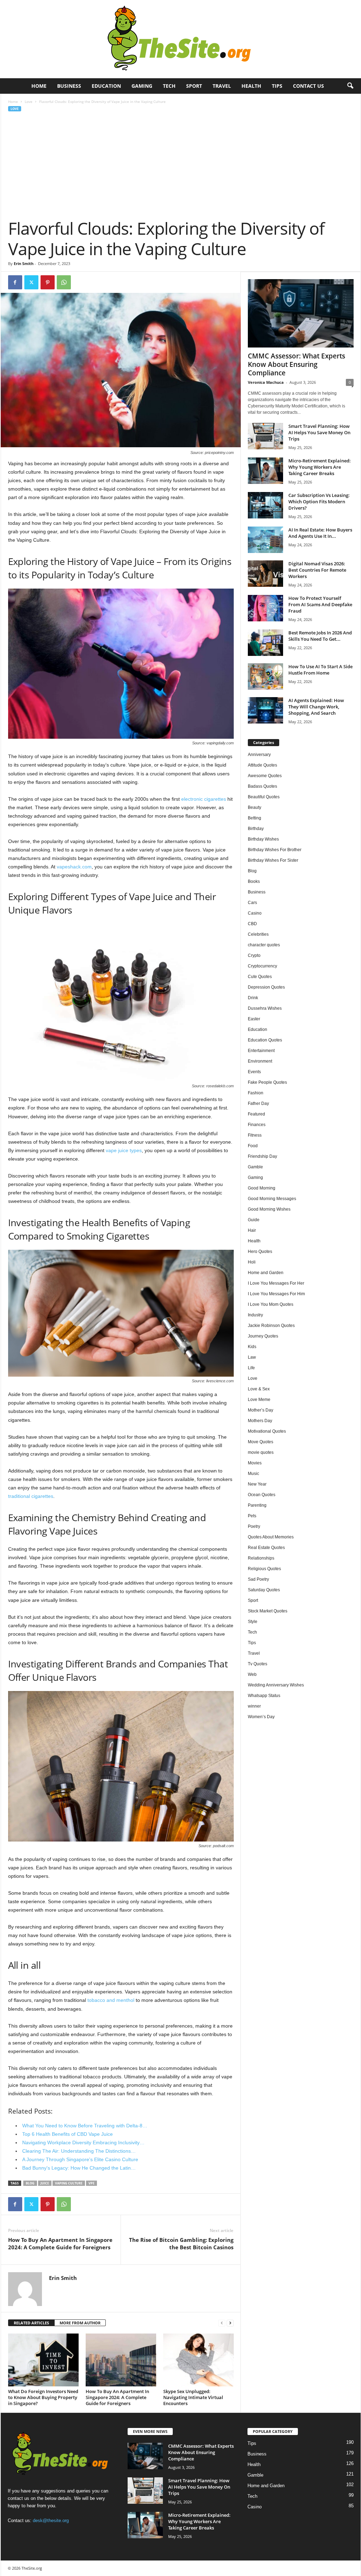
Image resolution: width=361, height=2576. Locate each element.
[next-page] (230, 2323)
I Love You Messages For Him (276, 1294)
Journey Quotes (263, 1336)
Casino (255, 913)
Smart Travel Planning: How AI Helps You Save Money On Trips (319, 432)
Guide (254, 1220)
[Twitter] (31, 282)
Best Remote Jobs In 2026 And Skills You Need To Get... (320, 636)
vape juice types (124, 1150)
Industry (255, 1315)
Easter (254, 1019)
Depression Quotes (266, 987)
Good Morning (262, 1188)
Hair (252, 1230)
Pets (252, 1516)
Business (69, 86)
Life (251, 1368)
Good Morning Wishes (269, 1209)
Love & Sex (259, 1389)
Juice (45, 2183)
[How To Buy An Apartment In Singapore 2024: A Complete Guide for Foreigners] (121, 2360)
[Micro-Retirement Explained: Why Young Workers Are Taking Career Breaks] (265, 471)
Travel (222, 86)
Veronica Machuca (266, 382)
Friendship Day (262, 1156)
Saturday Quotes (264, 1590)
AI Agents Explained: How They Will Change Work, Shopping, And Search (316, 707)
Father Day (258, 1103)
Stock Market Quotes (268, 1611)
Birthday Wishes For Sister (273, 860)
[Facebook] (15, 282)
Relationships (261, 1558)
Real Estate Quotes (266, 1548)
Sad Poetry (258, 1579)
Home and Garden (266, 1273)
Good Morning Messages (272, 1199)
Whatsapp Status (264, 1696)
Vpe (91, 2183)
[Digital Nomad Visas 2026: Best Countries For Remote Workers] (265, 574)
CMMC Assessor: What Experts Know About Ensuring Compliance (296, 364)
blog (30, 2183)
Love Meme (259, 1400)
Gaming (142, 86)
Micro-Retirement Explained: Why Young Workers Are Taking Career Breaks (320, 467)
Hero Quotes (260, 1252)
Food (253, 1146)
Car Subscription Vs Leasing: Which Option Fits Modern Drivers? (319, 502)
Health (251, 86)
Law (252, 1357)
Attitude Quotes (262, 765)
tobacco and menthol (111, 2000)
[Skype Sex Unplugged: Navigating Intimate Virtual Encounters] (198, 2360)
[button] (350, 86)
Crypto (254, 955)
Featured (256, 1114)
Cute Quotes (260, 977)
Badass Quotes (262, 786)
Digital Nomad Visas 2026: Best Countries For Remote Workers (317, 570)
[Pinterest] (48, 282)
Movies (255, 1463)
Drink (253, 998)
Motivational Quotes (267, 1431)
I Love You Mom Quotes (271, 1304)
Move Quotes (261, 1442)
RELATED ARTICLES (31, 2323)
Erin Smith (24, 263)
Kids (252, 1347)
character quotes (264, 945)
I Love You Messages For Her (276, 1283)
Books (254, 881)
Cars (252, 903)
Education (106, 86)
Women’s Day (261, 1717)
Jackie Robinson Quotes (271, 1326)
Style (253, 1622)
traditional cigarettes (31, 1496)
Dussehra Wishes (265, 1008)
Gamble (255, 1167)
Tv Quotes (258, 1664)
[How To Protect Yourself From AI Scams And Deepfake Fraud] (265, 608)
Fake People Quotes (267, 1082)
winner (254, 1706)
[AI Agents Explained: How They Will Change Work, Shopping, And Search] (265, 710)
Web (252, 1674)
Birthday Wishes (263, 839)
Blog (252, 871)
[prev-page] (222, 2323)
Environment (260, 1061)
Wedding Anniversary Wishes (276, 1685)
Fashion (256, 1093)
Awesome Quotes (265, 776)
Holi (252, 1262)
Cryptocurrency (262, 966)
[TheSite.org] (180, 39)
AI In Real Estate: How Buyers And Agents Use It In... (320, 533)
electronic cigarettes (204, 799)
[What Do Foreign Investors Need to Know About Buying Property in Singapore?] (43, 2360)
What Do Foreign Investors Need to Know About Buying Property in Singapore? (43, 2397)
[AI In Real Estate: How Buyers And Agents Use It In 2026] (265, 540)
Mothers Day (260, 1421)
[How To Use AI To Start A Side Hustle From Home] (265, 677)
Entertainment (261, 1051)
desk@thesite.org (51, 2521)
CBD (252, 924)
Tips (277, 86)
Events (254, 1072)
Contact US (308, 86)
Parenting (257, 1505)
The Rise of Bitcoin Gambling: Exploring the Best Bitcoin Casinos (181, 2243)
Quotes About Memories (271, 1537)
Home (39, 86)
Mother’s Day (261, 1410)
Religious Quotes (264, 1569)
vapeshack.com (74, 867)
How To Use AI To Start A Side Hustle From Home (320, 670)
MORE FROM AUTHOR (80, 2323)
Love (29, 102)
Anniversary (259, 755)
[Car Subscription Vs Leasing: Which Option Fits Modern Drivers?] (265, 505)
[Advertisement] (181, 165)
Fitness (255, 1135)
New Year (257, 1484)
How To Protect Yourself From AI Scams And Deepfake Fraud (320, 604)
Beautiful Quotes (264, 797)
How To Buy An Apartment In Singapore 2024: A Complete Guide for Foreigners (60, 2243)
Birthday (256, 829)
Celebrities (258, 934)
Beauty (255, 807)
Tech (169, 86)
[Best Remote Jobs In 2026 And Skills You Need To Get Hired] (265, 643)
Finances (257, 1125)
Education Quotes (265, 1040)
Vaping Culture (69, 2183)
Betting (255, 818)
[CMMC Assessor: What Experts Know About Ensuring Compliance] (301, 313)
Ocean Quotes (262, 1495)
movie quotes (261, 1452)
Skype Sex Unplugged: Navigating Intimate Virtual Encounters (193, 2397)
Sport (194, 86)
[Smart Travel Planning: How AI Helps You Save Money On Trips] (265, 436)
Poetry (254, 1526)
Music (253, 1474)
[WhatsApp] (64, 282)
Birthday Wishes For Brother (275, 850)
